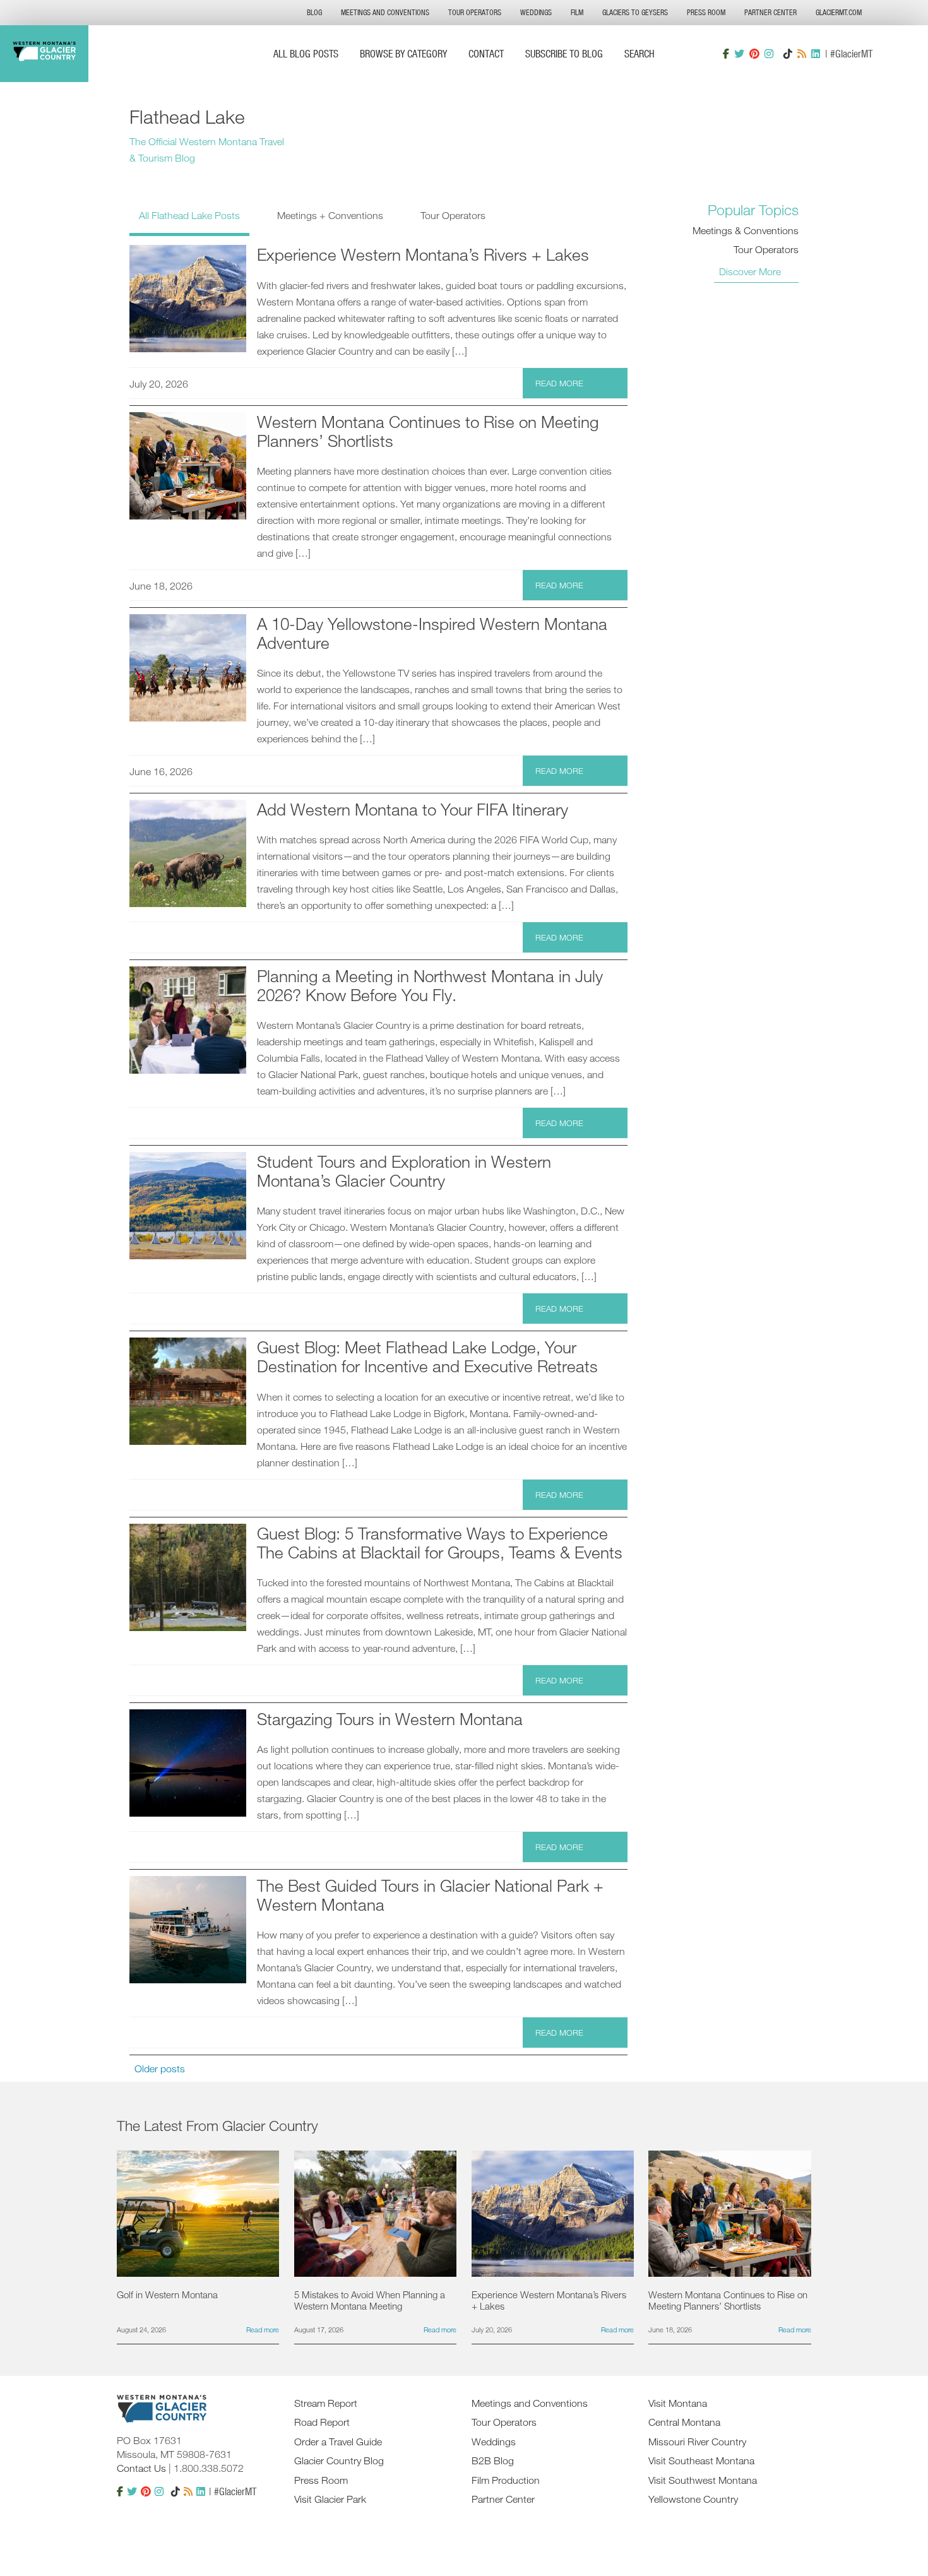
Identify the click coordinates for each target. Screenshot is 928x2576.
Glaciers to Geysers (635, 12)
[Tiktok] (788, 54)
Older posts (160, 2069)
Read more (559, 383)
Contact (486, 53)
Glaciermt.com (839, 12)
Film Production (506, 2480)
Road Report (322, 2422)
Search (639, 53)
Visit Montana (678, 2403)
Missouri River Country (697, 2442)
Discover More (750, 271)
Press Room (706, 12)
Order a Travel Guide (338, 2442)
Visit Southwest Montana (703, 2480)
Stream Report (326, 2403)
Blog (314, 12)
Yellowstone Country (693, 2499)
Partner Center (770, 12)
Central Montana (684, 2422)
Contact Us (141, 2468)
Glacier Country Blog (339, 2460)
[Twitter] (739, 54)
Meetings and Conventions (385, 12)
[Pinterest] (754, 54)
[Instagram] (769, 54)
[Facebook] (726, 54)
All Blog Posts (306, 53)
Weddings (536, 12)
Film (577, 12)
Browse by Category (403, 53)
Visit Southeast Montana (701, 2460)
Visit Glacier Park (330, 2499)
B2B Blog (493, 2460)
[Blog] (802, 54)
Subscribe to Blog (564, 53)
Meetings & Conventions (746, 230)
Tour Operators (475, 12)
